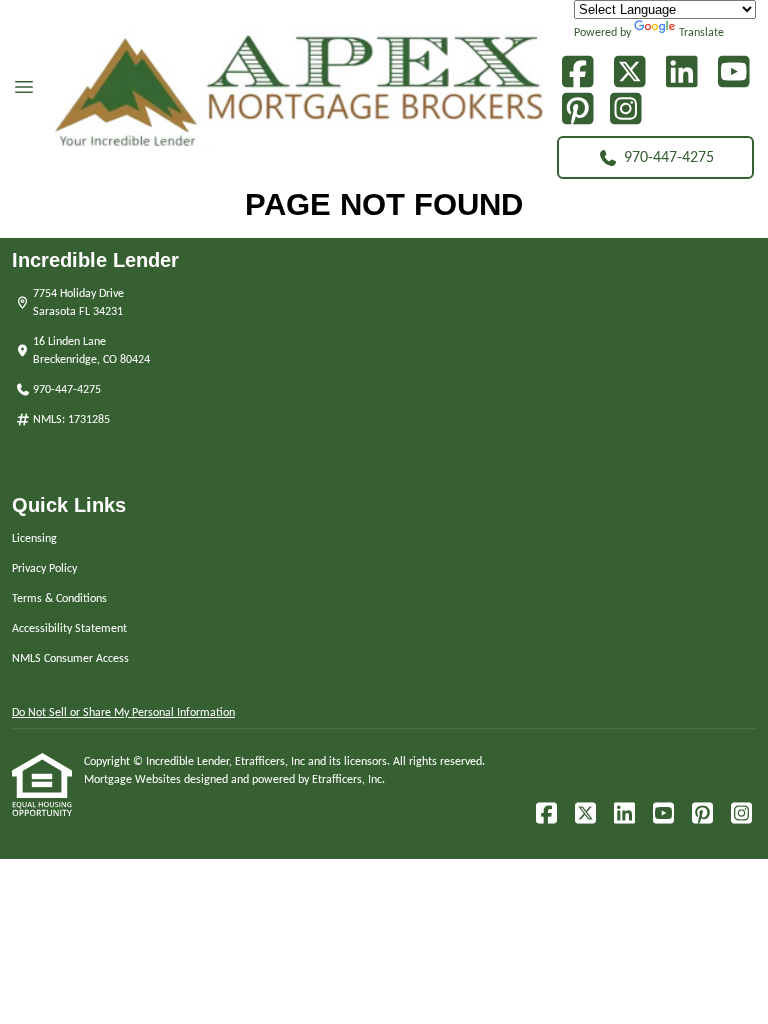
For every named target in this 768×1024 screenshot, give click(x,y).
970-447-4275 (669, 158)
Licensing (34, 539)
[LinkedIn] (681, 72)
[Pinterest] (577, 109)
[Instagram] (625, 109)
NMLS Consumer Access (70, 659)
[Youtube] (733, 72)
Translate (701, 33)
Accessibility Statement (69, 629)
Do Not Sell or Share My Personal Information (123, 713)
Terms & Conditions (59, 599)
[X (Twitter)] (629, 72)
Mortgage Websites (134, 780)
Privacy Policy (44, 569)
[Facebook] (577, 72)
